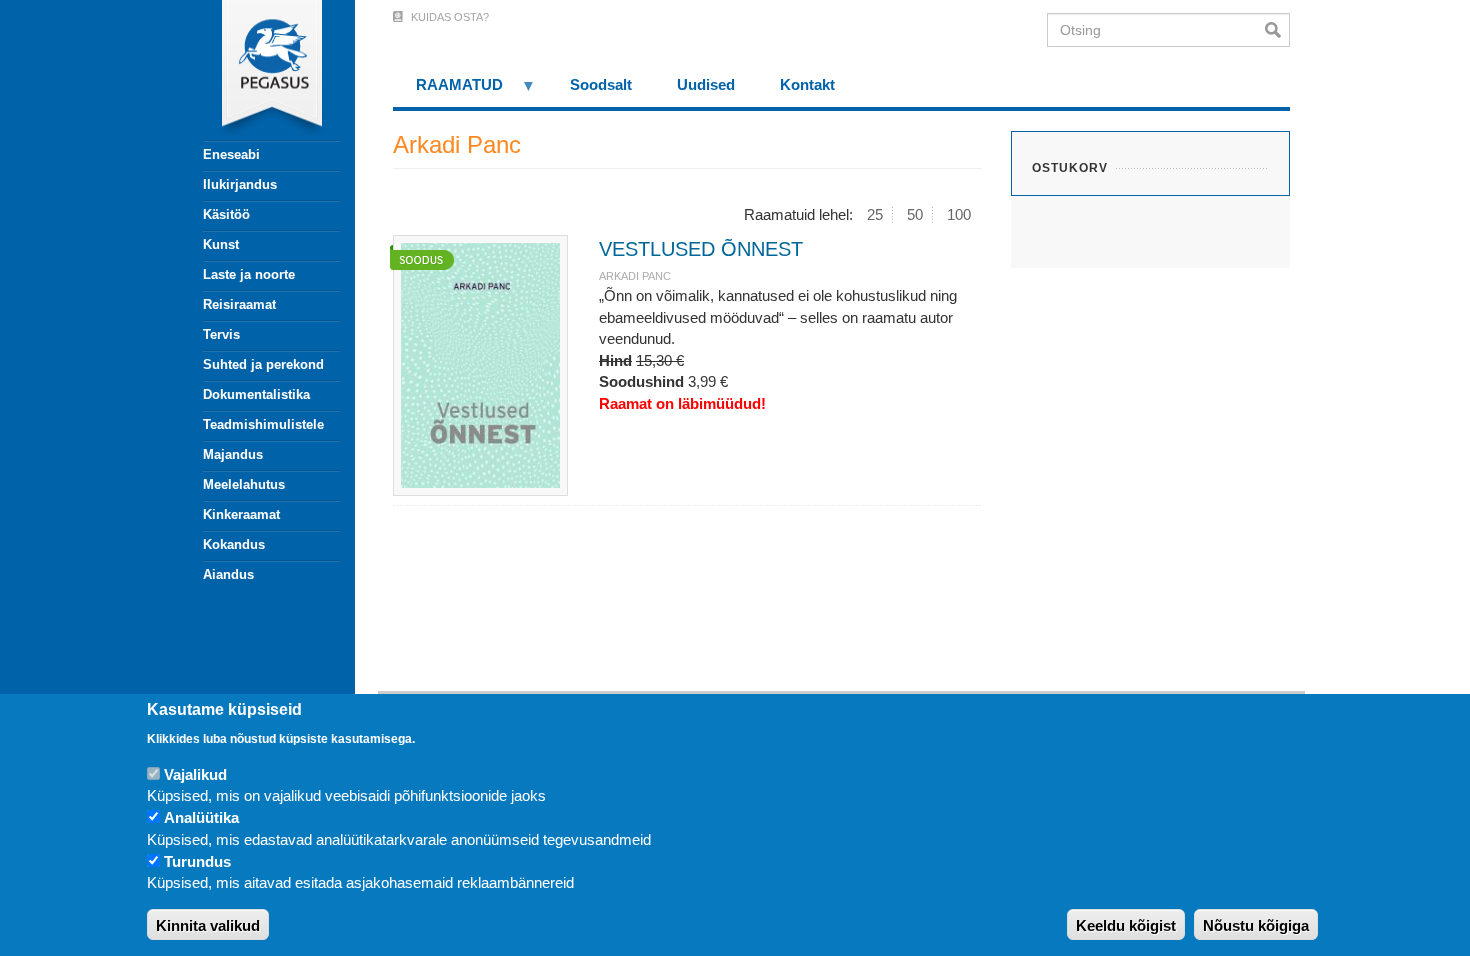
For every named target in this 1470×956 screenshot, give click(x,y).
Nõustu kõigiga (1256, 925)
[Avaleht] (260, 70)
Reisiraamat (239, 304)
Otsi (1277, 30)
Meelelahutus (244, 484)
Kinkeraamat (241, 514)
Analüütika (201, 818)
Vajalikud (195, 774)
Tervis (221, 334)
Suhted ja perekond (263, 364)
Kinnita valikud (208, 925)
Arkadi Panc (635, 276)
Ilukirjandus (240, 184)
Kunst (221, 244)
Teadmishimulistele (263, 424)
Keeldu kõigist (1126, 925)
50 (915, 214)
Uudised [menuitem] (706, 84)
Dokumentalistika (256, 394)
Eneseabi (231, 154)
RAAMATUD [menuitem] (448, 91)
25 (875, 214)
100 (959, 214)
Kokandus (234, 544)
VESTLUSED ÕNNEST (701, 249)
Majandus (233, 454)
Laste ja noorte (249, 274)
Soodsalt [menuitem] (601, 84)
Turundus (197, 862)
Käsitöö (226, 214)
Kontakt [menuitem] (807, 84)
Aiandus (228, 574)
